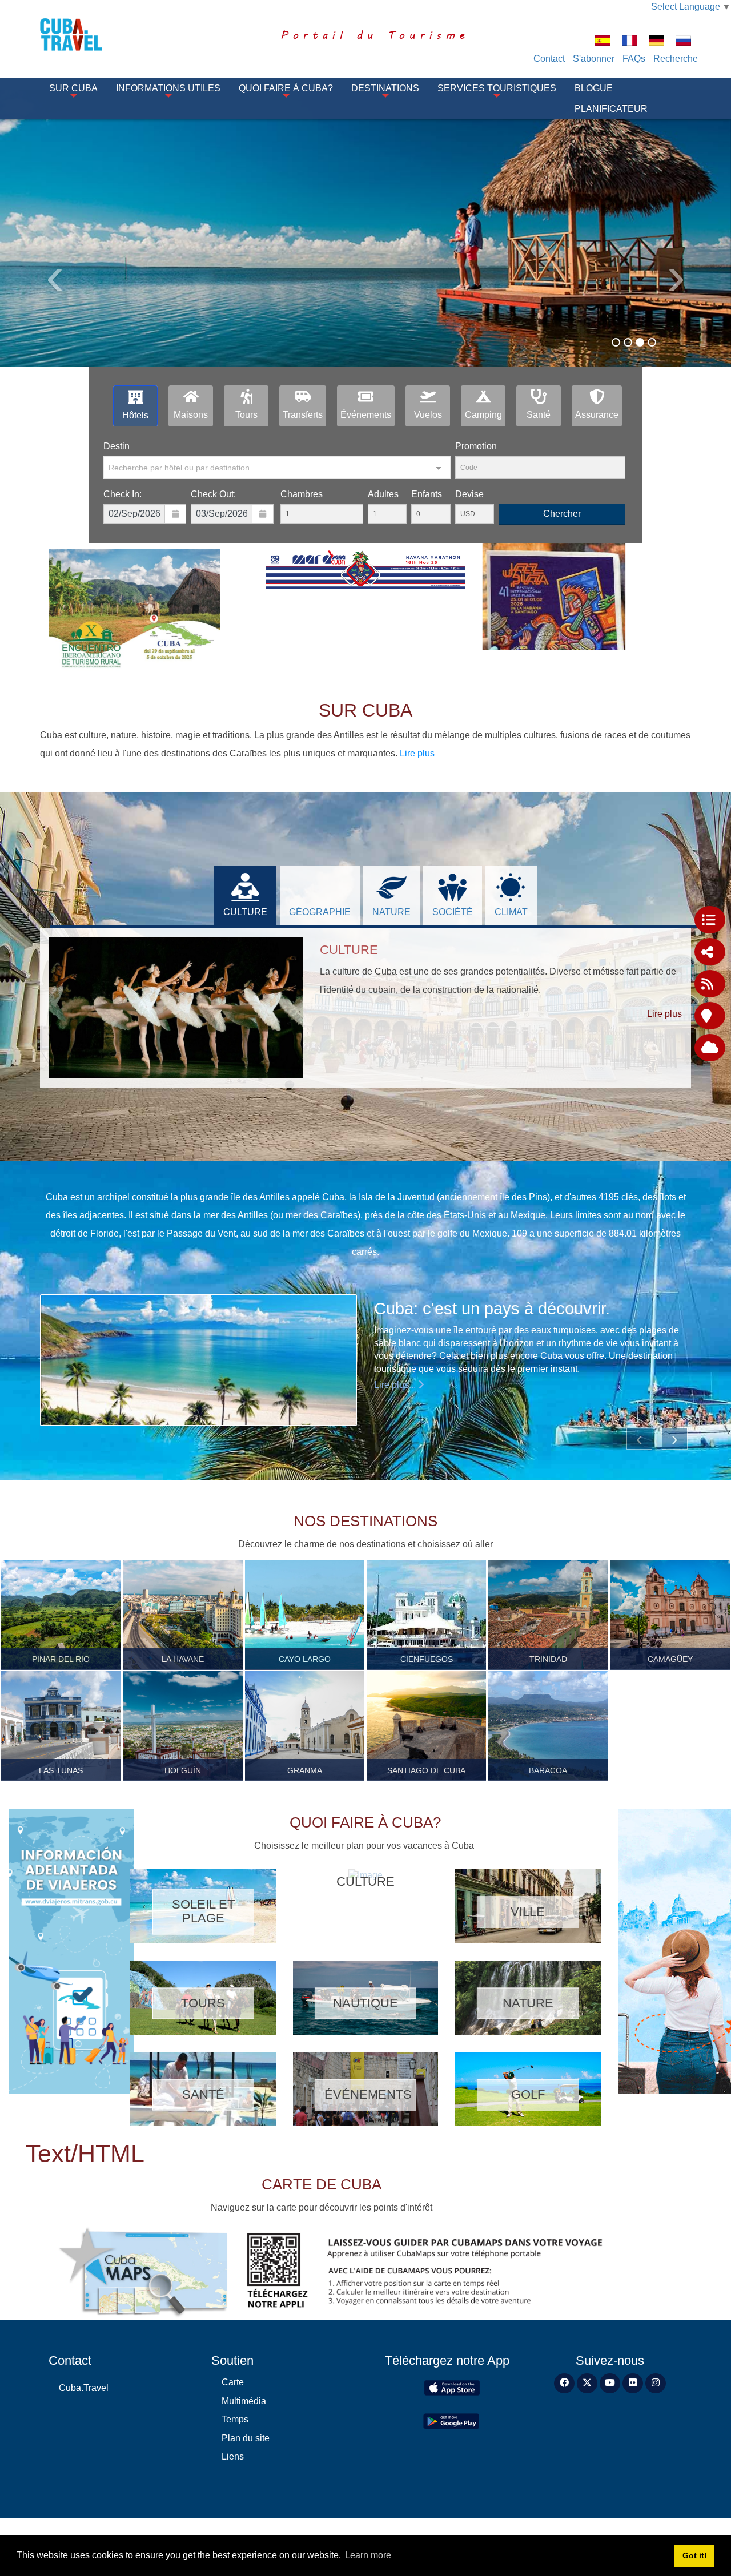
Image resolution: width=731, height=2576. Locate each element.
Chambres (302, 494)
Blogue (594, 88)
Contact (549, 59)
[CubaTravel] (87, 35)
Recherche (676, 59)
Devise (469, 494)
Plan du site (246, 2438)
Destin (117, 446)
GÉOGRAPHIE (320, 912)
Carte (233, 2382)
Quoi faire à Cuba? (286, 88)
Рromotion (476, 446)
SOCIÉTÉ (453, 912)
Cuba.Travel (84, 2388)
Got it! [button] (695, 2555)
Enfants (427, 494)
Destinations (385, 88)
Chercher (562, 514)
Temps (235, 2419)
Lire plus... (396, 1385)
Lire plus (417, 753)
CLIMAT (511, 912)
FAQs (634, 59)
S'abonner (594, 59)
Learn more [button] (368, 2555)
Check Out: (213, 494)
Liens (233, 2456)
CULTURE (245, 912)
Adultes (383, 494)
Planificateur (611, 109)
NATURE (391, 912)
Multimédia (244, 2401)
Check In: (122, 494)
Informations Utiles (168, 88)
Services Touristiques (497, 88)
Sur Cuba (73, 88)
